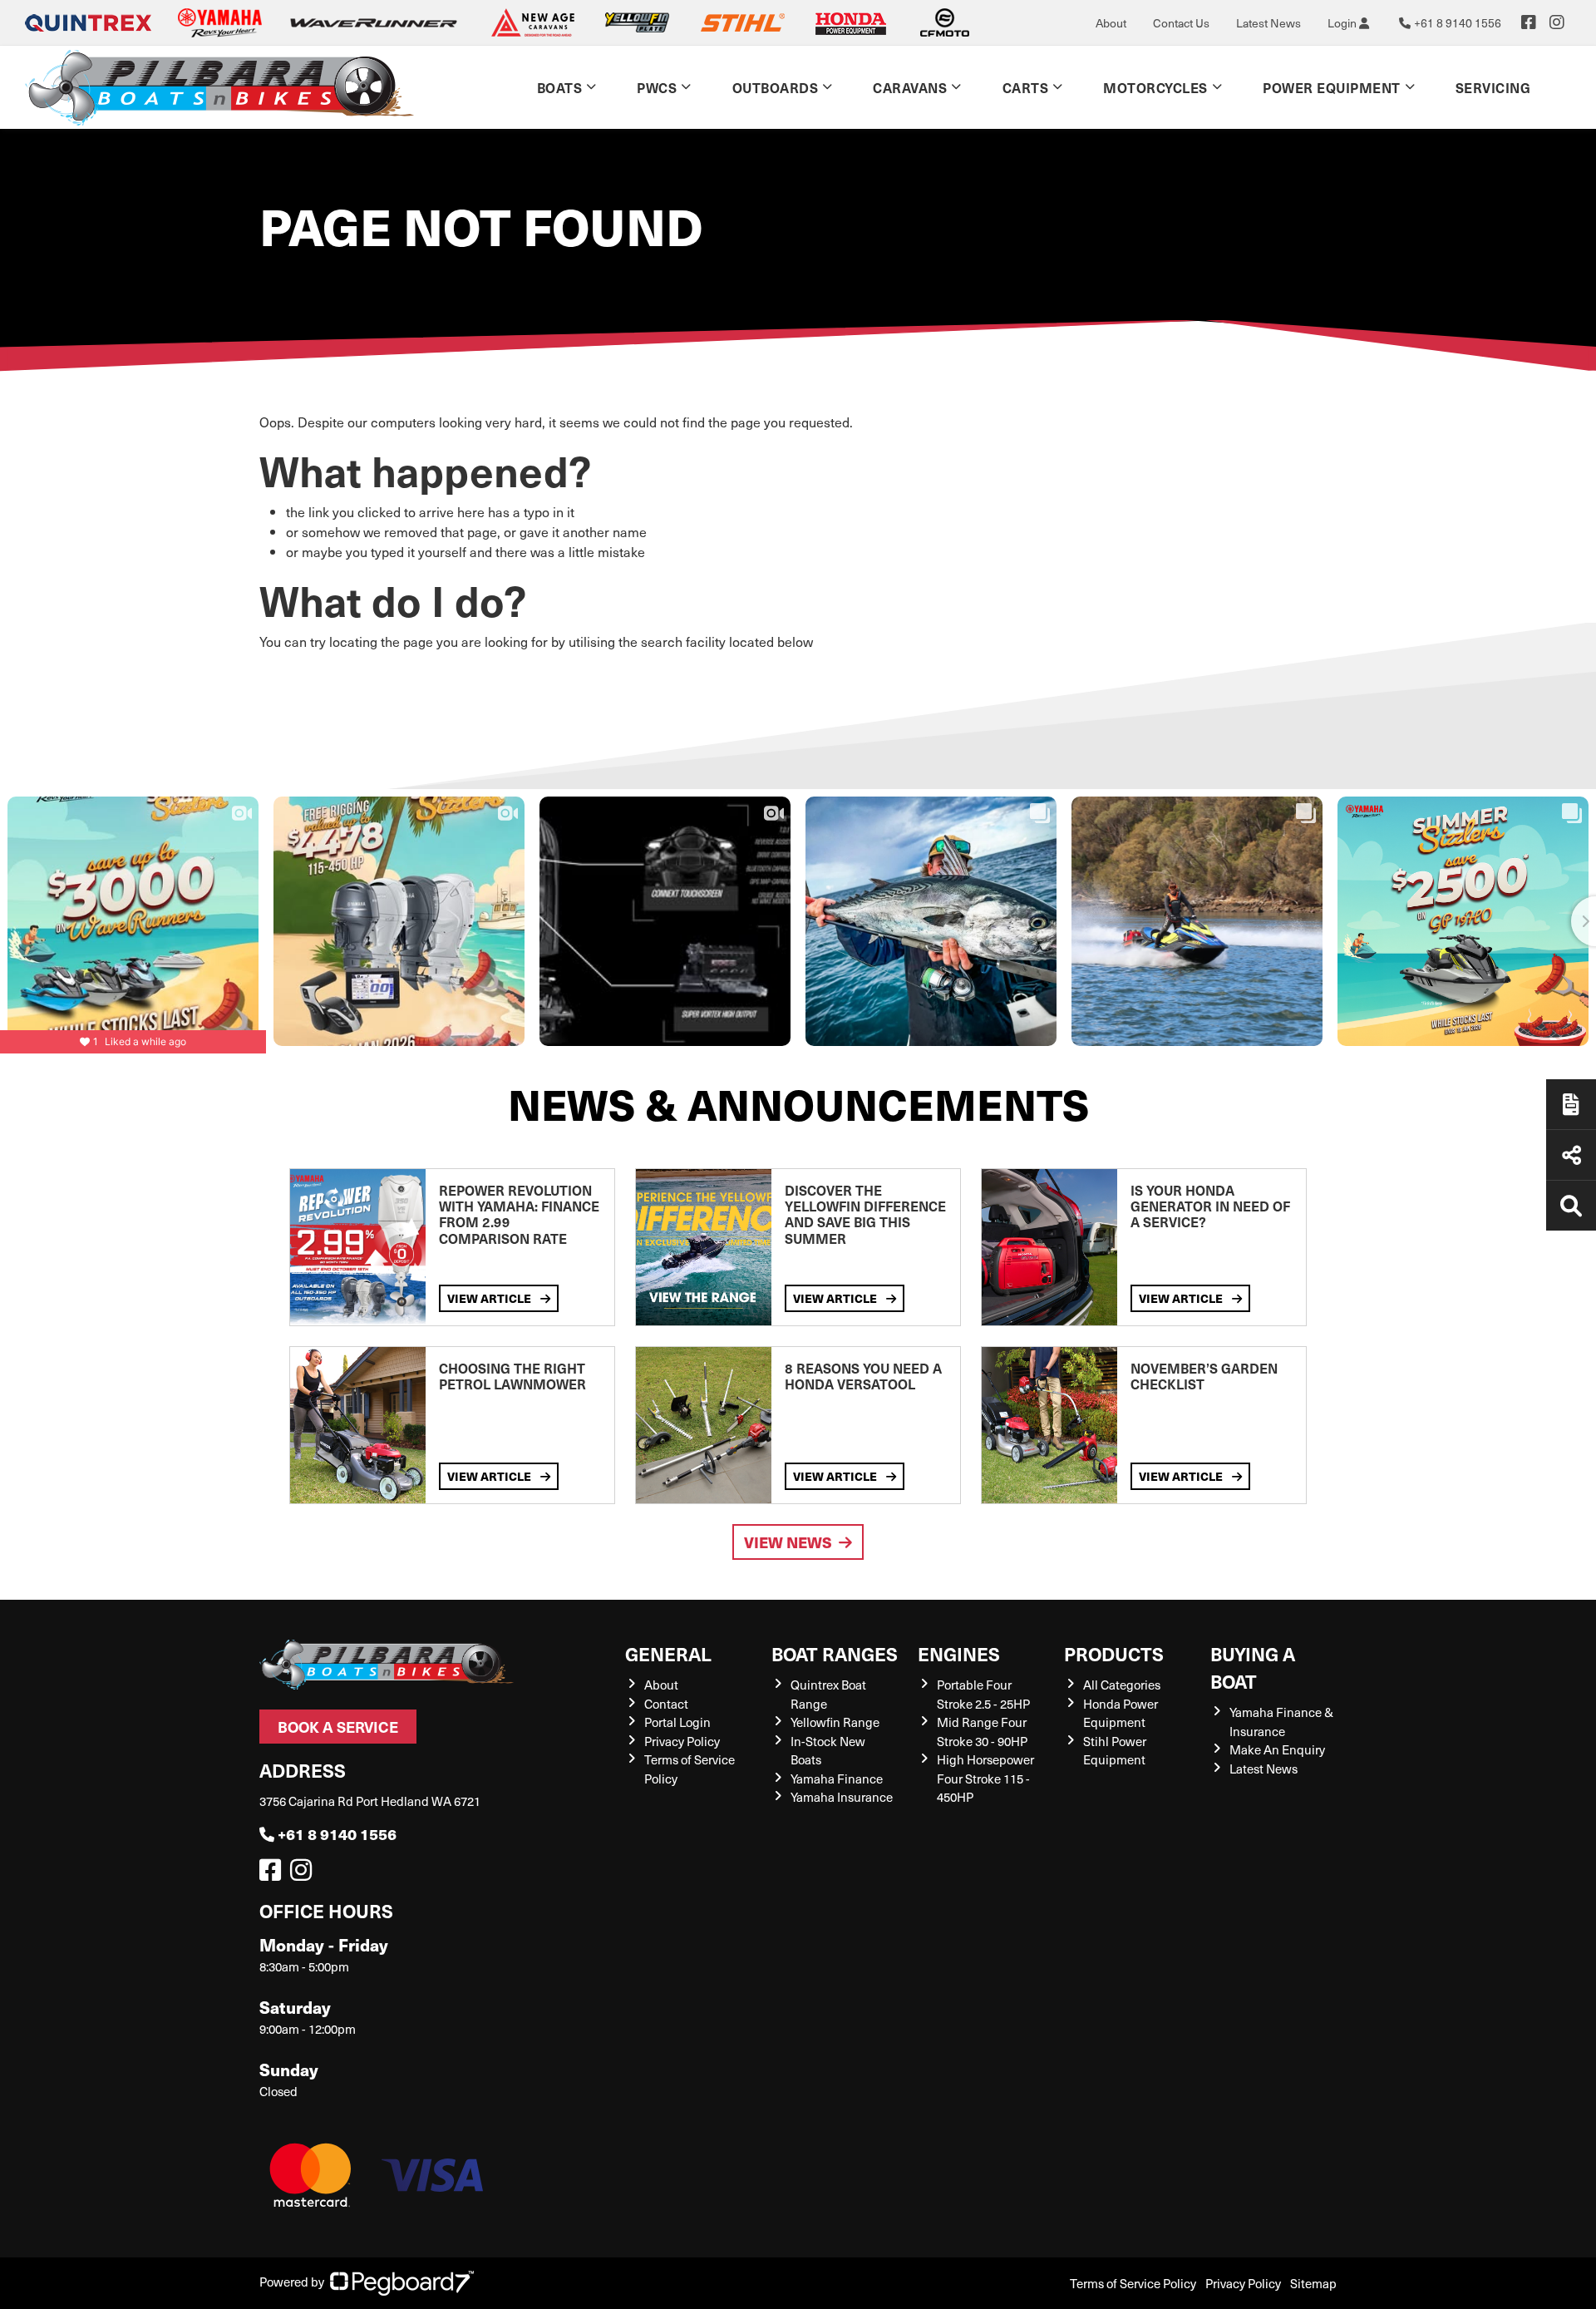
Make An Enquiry (1277, 1749)
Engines (959, 1653)
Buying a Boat (1253, 1667)
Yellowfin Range (835, 1722)
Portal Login (677, 1722)
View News (788, 1542)
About (1111, 23)
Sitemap (1313, 2283)
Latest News (1268, 23)
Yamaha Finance (837, 1779)
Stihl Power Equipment (1115, 1751)
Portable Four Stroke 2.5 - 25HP (983, 1694)
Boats (560, 87)
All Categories (1122, 1685)
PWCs (657, 87)
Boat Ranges (835, 1653)
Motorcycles (1155, 87)
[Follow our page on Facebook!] (1529, 22)
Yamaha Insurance (842, 1797)
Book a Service (338, 1727)
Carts (1026, 87)
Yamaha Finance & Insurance (1281, 1722)
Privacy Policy (682, 1741)
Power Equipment (1332, 87)
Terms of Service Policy (1133, 2283)
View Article (490, 1298)
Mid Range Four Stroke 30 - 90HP (982, 1732)
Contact (666, 1704)
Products (1114, 1653)
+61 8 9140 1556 (337, 1834)
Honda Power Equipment (1121, 1713)
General (668, 1653)
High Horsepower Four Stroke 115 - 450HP (985, 1778)
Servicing (1493, 87)
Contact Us (1181, 23)
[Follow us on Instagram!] (304, 1874)
